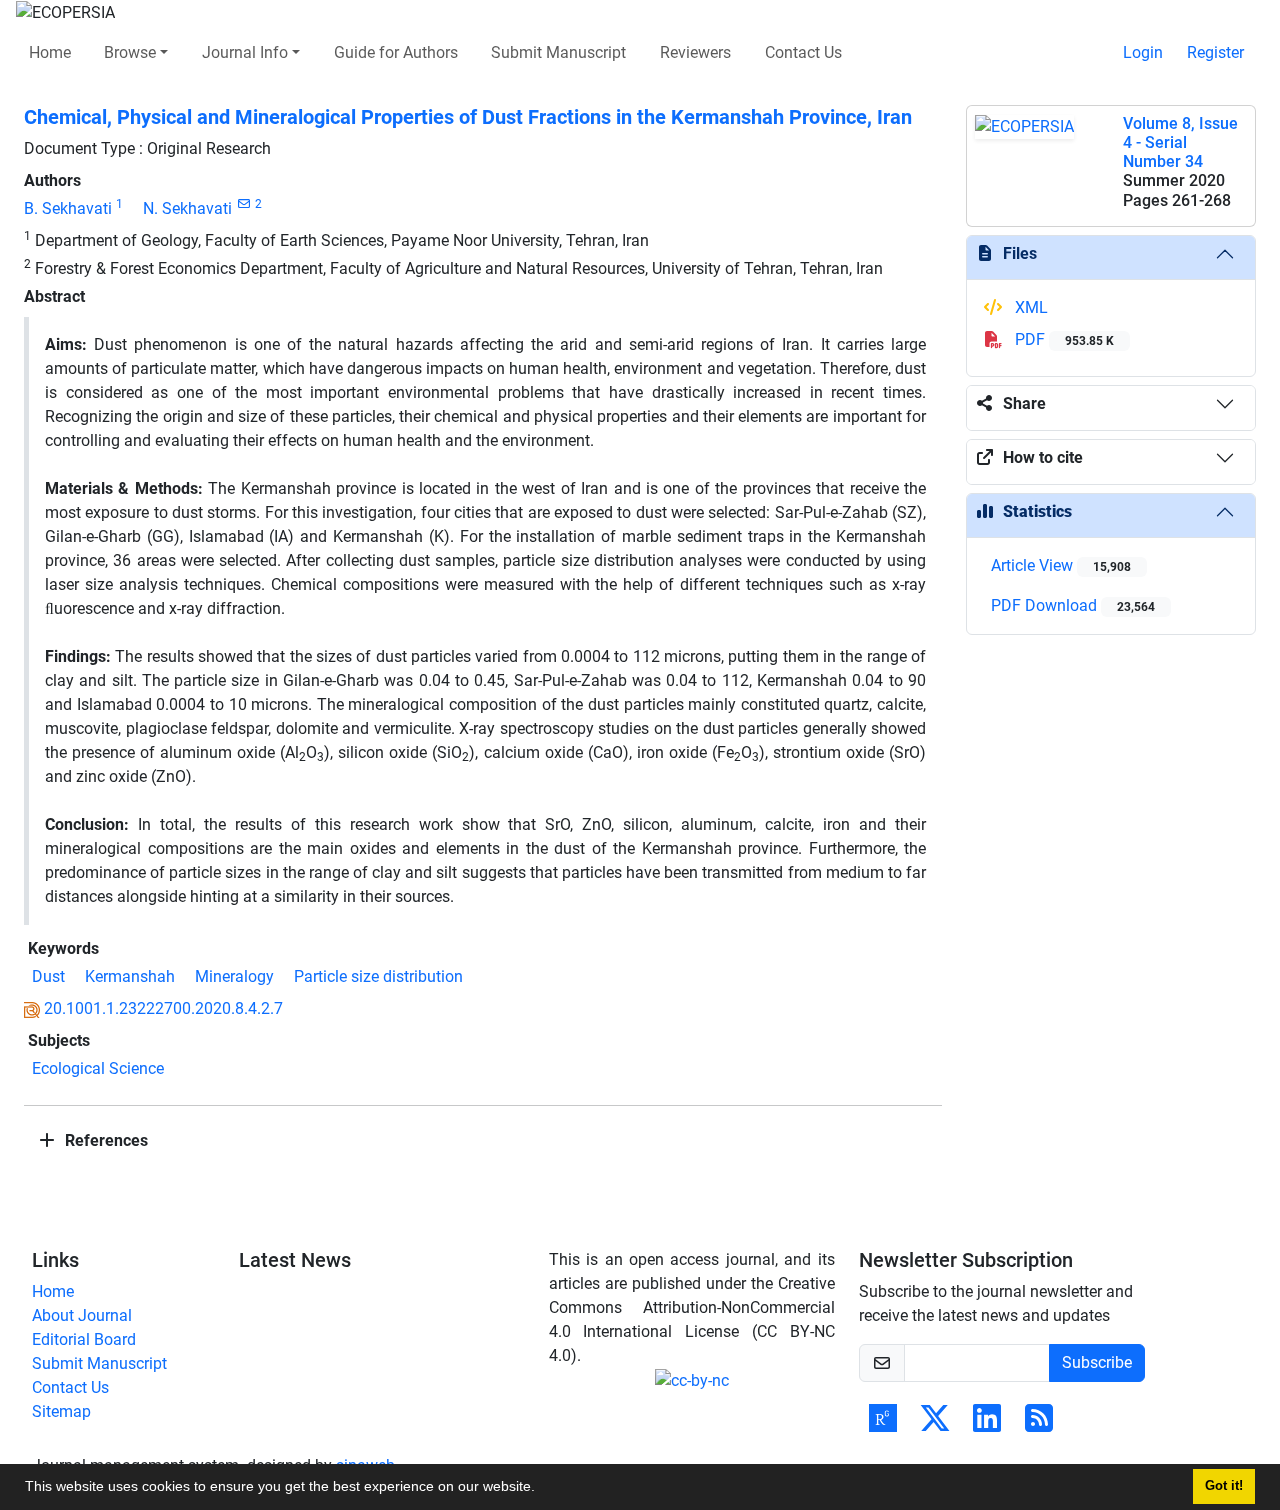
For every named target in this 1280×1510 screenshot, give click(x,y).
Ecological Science (98, 1068)
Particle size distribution (378, 976)
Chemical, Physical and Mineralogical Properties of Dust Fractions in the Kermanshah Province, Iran (468, 117)
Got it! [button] (1224, 1486)
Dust (48, 976)
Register (1215, 52)
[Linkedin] (987, 1424)
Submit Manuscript (558, 52)
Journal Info (245, 52)
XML (1029, 307)
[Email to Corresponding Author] (243, 204)
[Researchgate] (883, 1424)
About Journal (82, 1315)
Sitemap (61, 1411)
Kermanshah (130, 976)
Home (50, 52)
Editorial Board (84, 1339)
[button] (542, 1489)
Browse (130, 52)
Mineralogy (234, 976)
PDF (1062, 339)
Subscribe (1097, 1362)
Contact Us (803, 52)
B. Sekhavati (68, 208)
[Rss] (1039, 1424)
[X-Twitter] (935, 1424)
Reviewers (695, 52)
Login (1143, 52)
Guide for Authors (396, 52)
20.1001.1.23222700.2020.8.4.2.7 (163, 1008)
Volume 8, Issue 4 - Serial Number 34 (1180, 142)
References (104, 1140)
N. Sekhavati (187, 208)
